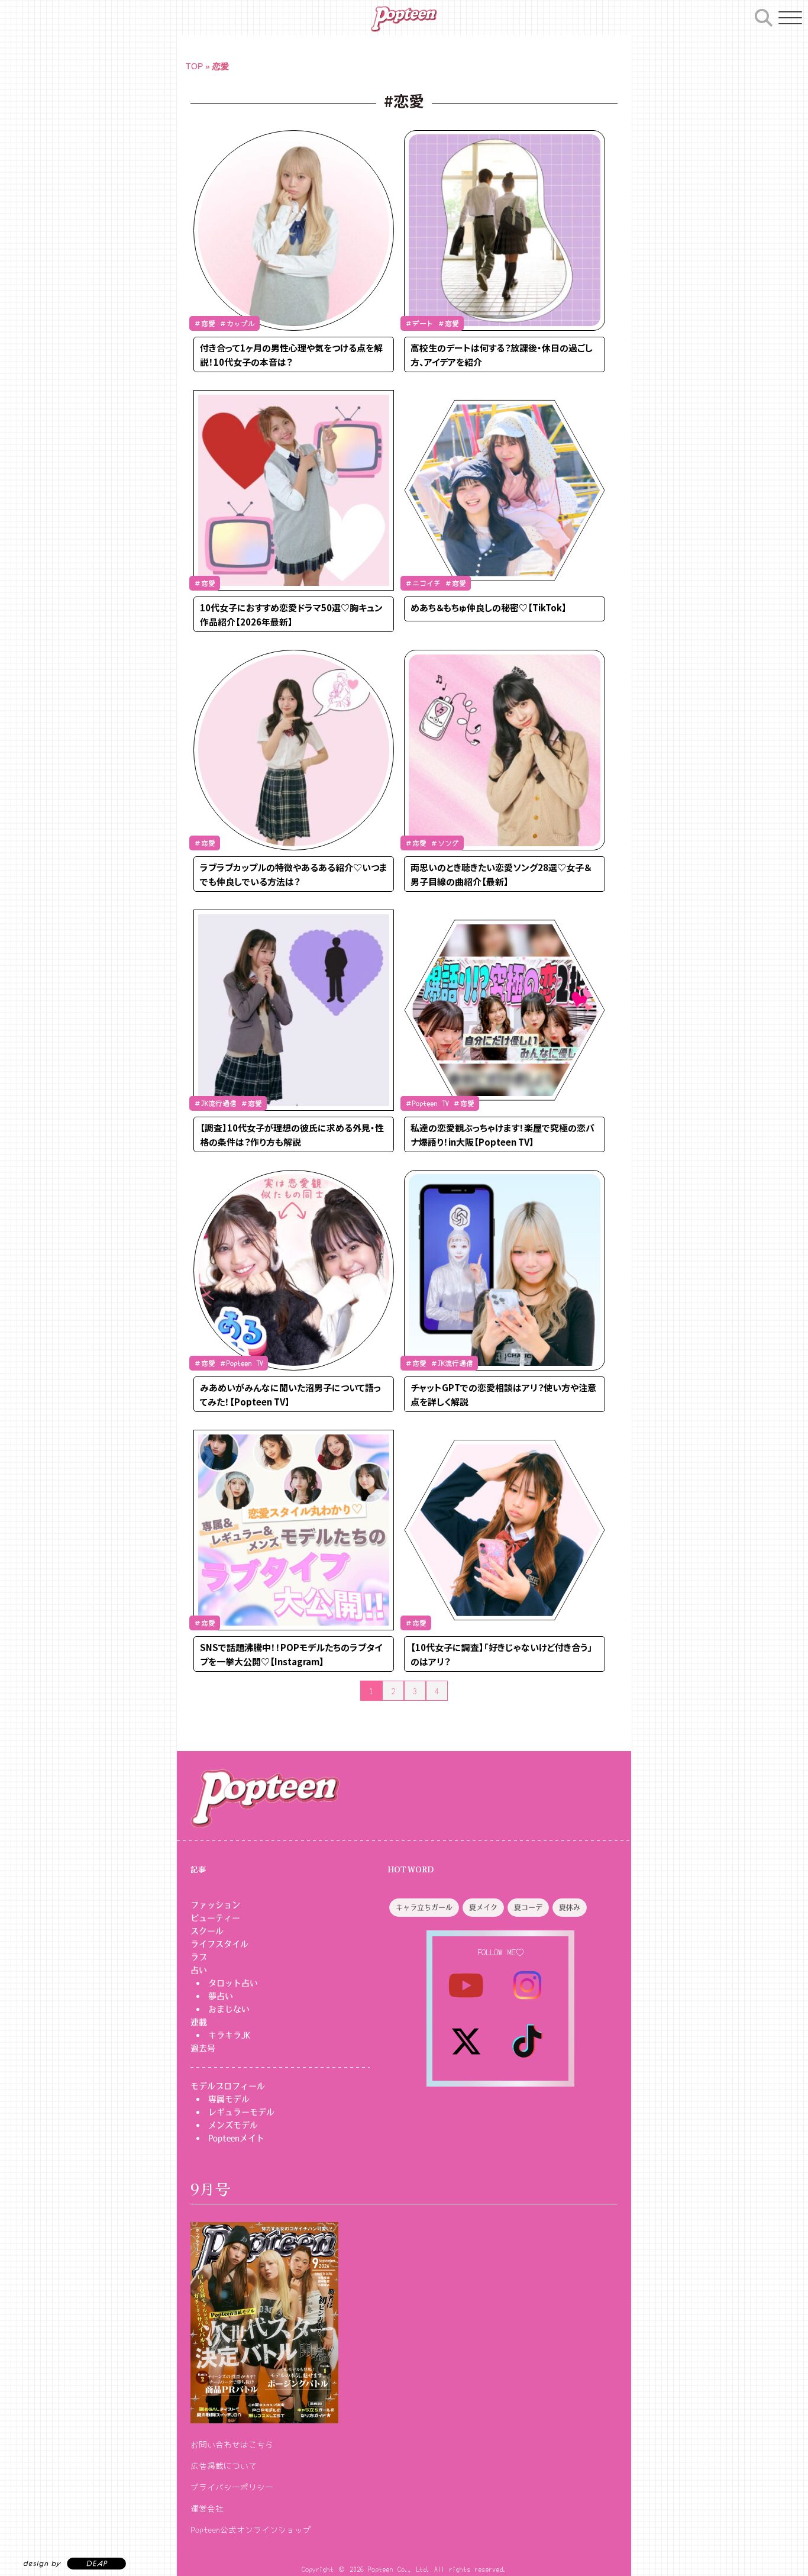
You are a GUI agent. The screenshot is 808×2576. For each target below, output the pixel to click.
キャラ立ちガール (424, 1908)
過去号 (203, 2048)
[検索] (764, 16)
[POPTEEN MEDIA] (404, 19)
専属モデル (229, 2099)
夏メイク (483, 1908)
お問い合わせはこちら (232, 2444)
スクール (207, 1931)
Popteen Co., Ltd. (399, 2569)
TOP (194, 66)
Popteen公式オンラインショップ (251, 2529)
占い (199, 1970)
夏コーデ (528, 1908)
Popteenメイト (236, 2138)
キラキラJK (229, 2035)
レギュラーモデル (241, 2112)
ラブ (199, 1957)
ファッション (215, 1905)
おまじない (229, 2009)
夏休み (570, 1908)
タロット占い (233, 1983)
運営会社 (207, 2508)
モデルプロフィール (228, 2086)
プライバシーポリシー (232, 2487)
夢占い (221, 1996)
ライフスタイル (219, 1944)
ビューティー (215, 1918)
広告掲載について (224, 2465)
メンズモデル (233, 2125)
